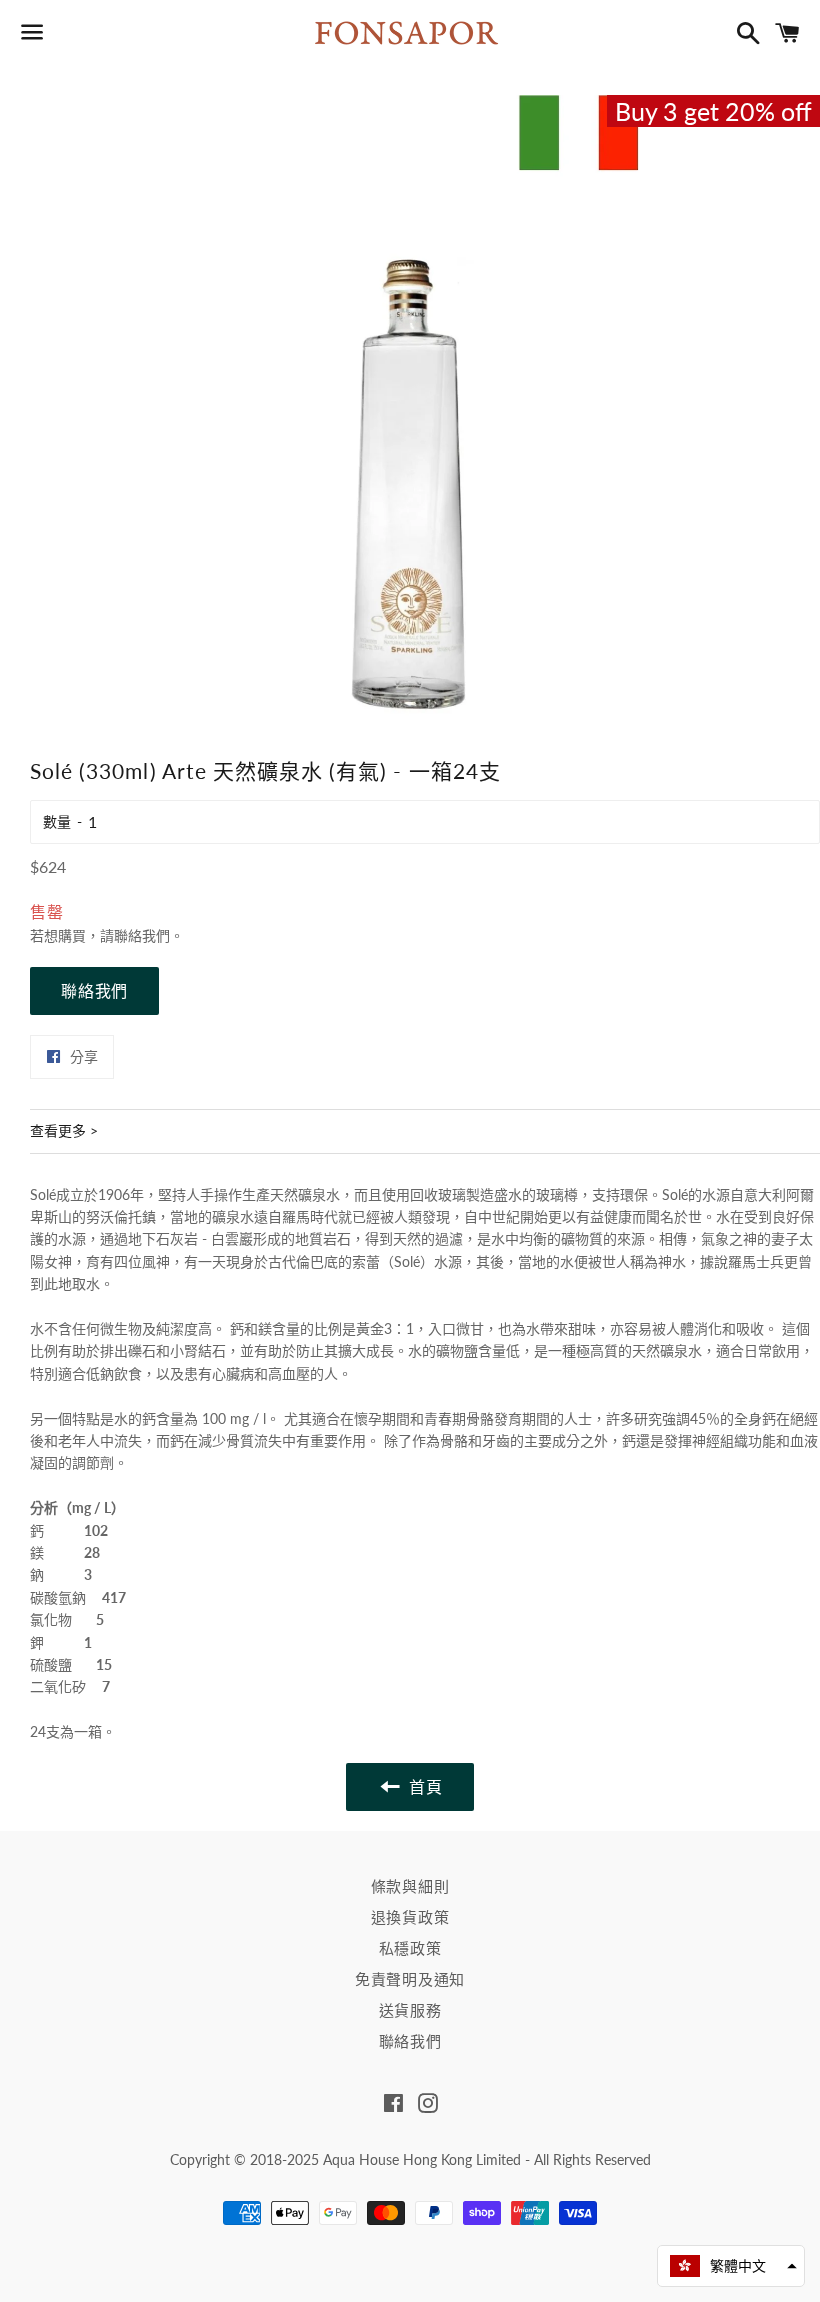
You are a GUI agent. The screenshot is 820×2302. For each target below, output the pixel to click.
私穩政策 (410, 1948)
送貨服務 (410, 2010)
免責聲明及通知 (410, 1979)
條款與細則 (410, 1886)
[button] (731, 2266)
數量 (57, 821)
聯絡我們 (94, 990)
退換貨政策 (410, 1917)
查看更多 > (64, 1130)
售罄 (47, 911)
